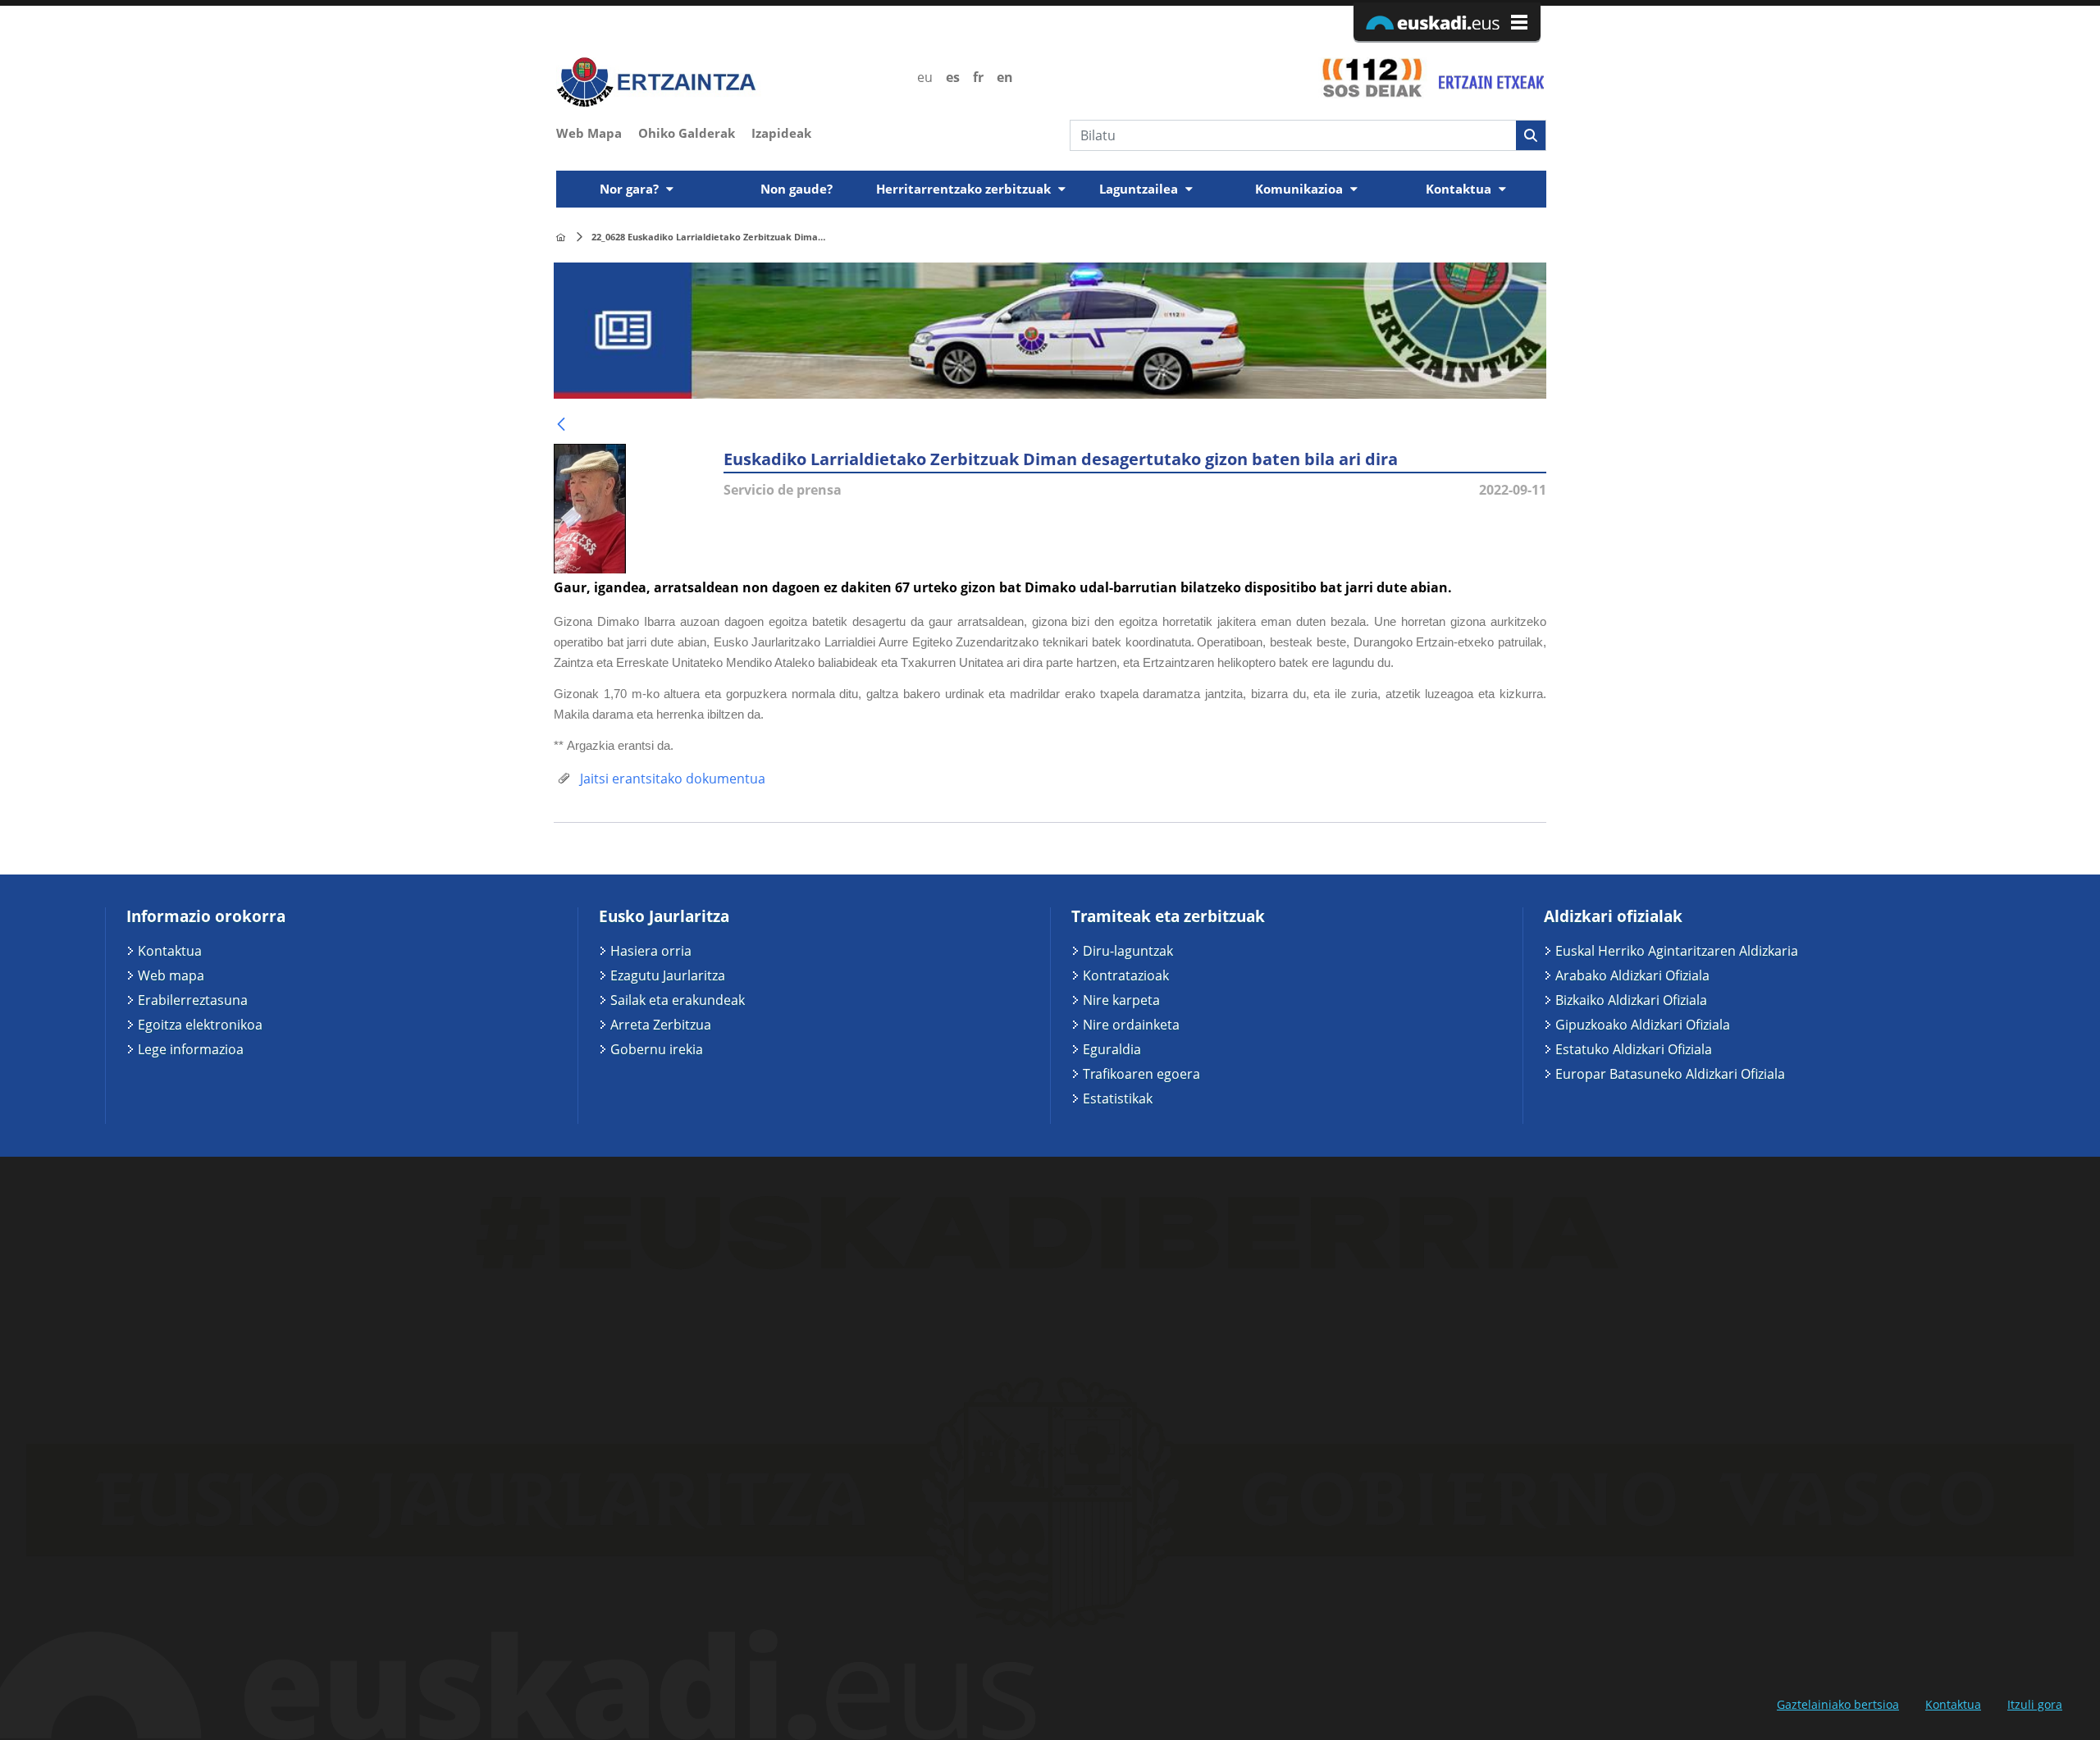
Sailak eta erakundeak (678, 1000)
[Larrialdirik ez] (1489, 77)
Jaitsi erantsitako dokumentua (671, 779)
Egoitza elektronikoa (200, 1025)
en (1005, 77)
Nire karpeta (1121, 1000)
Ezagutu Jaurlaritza (668, 975)
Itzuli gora (2035, 1704)
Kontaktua (170, 951)
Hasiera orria (651, 951)
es (953, 77)
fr (978, 77)
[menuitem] (597, 131)
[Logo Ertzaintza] (727, 82)
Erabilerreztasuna (193, 1000)
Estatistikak (1118, 1098)
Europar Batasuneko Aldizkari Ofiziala (1670, 1074)
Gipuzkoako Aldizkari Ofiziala (1643, 1025)
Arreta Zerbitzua (661, 1025)
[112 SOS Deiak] (1372, 77)
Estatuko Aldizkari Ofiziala (1634, 1049)
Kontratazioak (1126, 975)
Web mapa (171, 975)
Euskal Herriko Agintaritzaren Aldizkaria (1677, 951)
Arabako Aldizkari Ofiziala (1632, 975)
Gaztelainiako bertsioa (1838, 1704)
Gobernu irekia (657, 1049)
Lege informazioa (191, 1049)
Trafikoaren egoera (1141, 1074)
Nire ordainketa (1131, 1025)
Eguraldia (1112, 1049)
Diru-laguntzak (1128, 951)
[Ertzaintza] (561, 237)
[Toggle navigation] (1536, 166)
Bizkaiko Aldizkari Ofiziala (1631, 1000)
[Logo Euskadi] (1447, 22)
